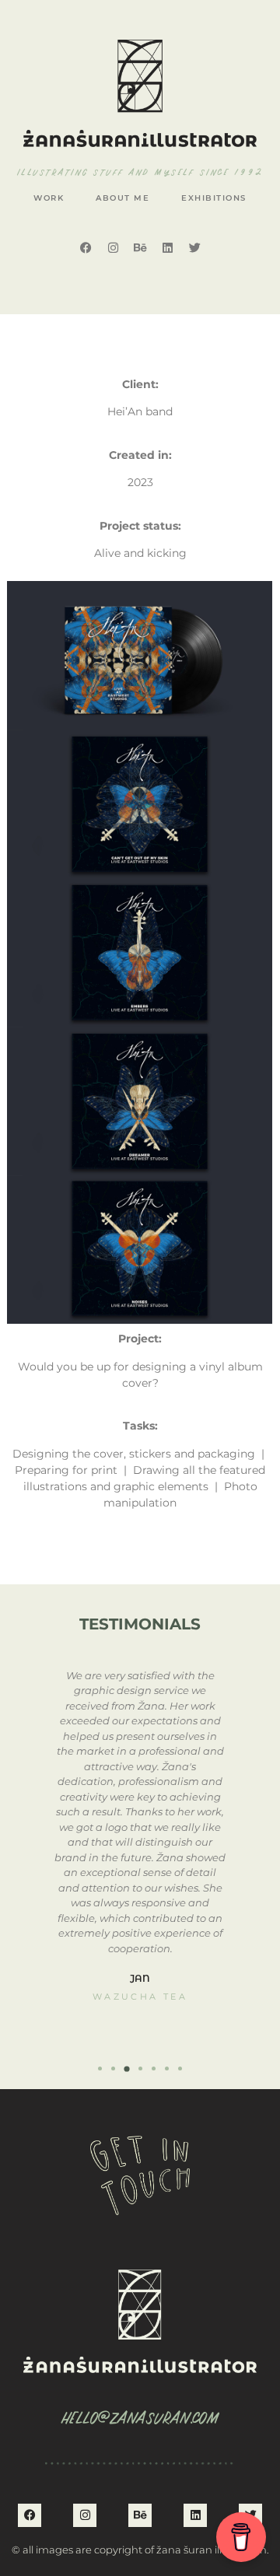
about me (122, 198)
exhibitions (214, 198)
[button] (100, 2068)
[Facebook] (86, 247)
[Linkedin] (167, 247)
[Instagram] (113, 247)
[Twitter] (194, 247)
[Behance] (140, 247)
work (49, 198)
